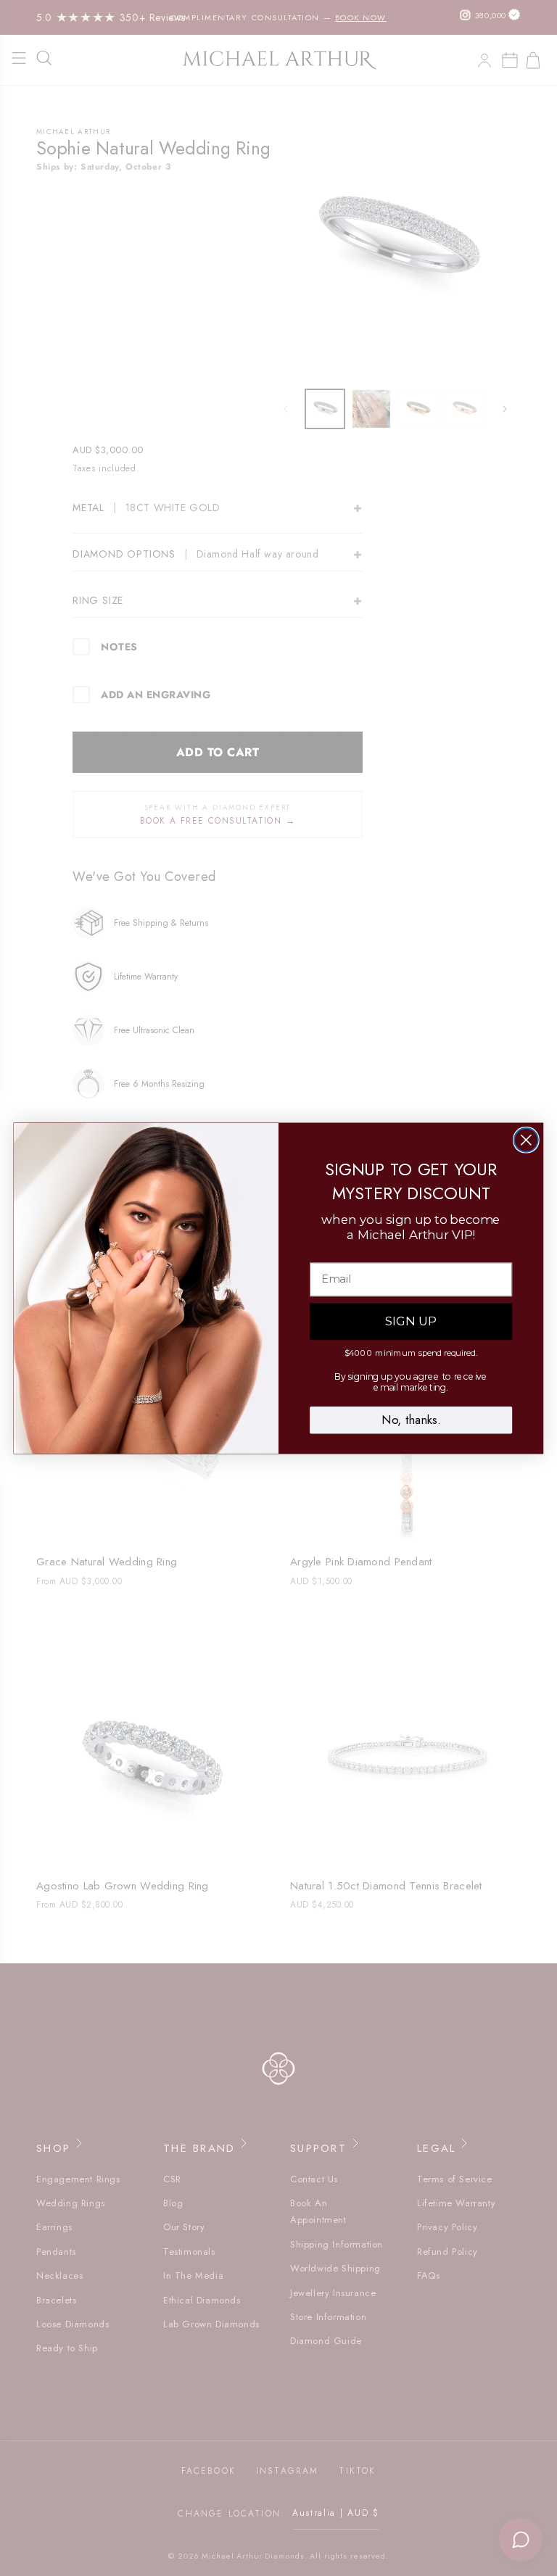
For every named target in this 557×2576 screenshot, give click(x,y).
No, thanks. (411, 1420)
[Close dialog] (526, 1140)
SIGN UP (411, 1321)
